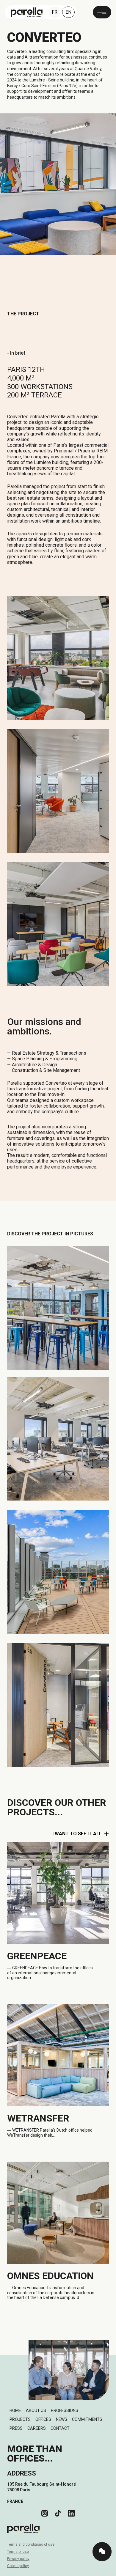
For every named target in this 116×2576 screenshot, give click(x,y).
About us (36, 2410)
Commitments (87, 2419)
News (62, 2419)
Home (15, 2410)
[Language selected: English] (101, 2571)
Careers (37, 2428)
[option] (101, 2572)
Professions (65, 2410)
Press (16, 2428)
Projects (20, 2419)
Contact (60, 2428)
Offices (43, 2419)
